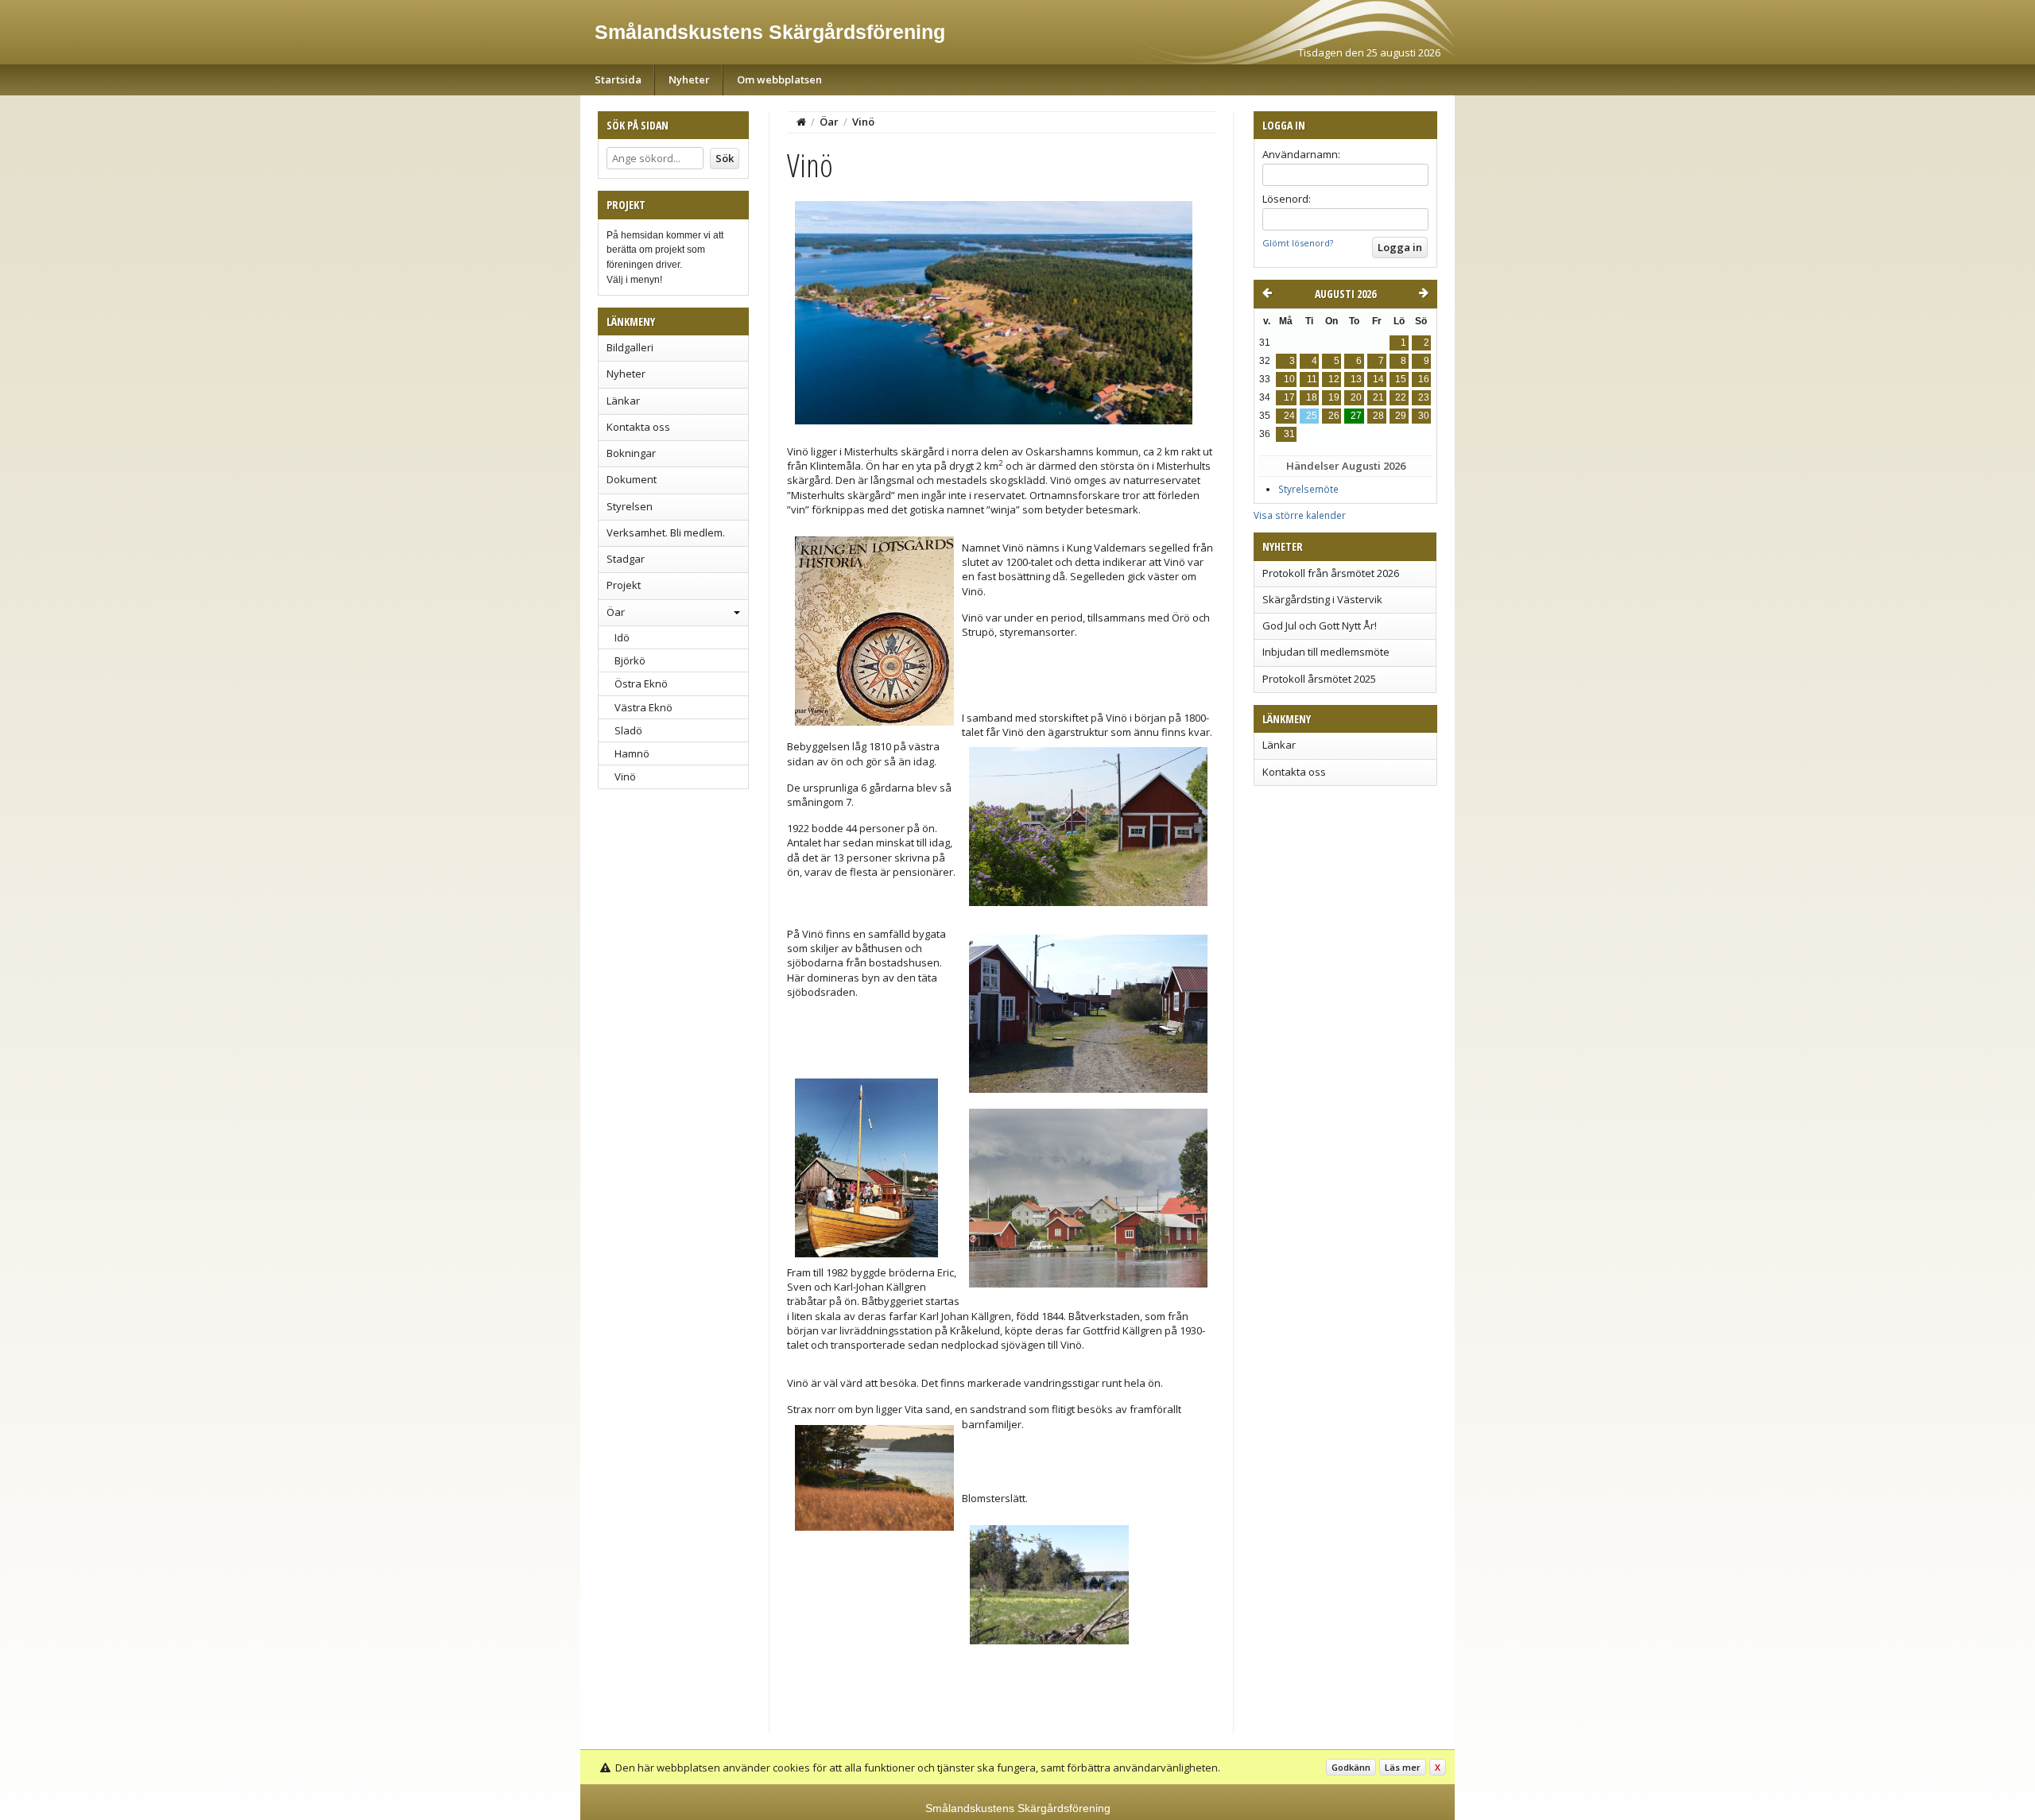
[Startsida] (801, 122)
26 (1334, 416)
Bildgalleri (630, 347)
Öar (616, 612)
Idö (622, 637)
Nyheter (689, 79)
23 (1424, 397)
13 (1356, 379)
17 (1289, 397)
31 (1289, 434)
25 (1312, 416)
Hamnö (632, 753)
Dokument (632, 479)
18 (1312, 397)
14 (1378, 379)
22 (1401, 397)
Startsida (618, 79)
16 (1424, 379)
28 (1378, 416)
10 (1289, 379)
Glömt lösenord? (1298, 243)
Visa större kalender (1300, 515)
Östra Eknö (641, 683)
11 (1312, 379)
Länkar (623, 401)
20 (1356, 397)
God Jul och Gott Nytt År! (1320, 625)
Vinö (625, 776)
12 (1334, 379)
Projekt (624, 585)
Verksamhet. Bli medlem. (666, 532)
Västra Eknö (643, 707)
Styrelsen (630, 506)
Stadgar (626, 559)
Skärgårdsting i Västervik (1322, 599)
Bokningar (631, 453)
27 (1356, 416)
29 (1401, 416)
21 (1378, 397)
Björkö (630, 660)
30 (1424, 416)
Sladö (628, 730)
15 (1401, 379)
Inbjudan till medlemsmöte (1326, 652)
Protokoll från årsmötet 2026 (1331, 573)
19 (1334, 397)
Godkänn (1351, 1767)
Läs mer (1403, 1767)
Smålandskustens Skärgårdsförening (770, 32)
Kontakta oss (638, 427)
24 (1289, 416)
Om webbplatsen (779, 79)
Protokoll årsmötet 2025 (1319, 679)
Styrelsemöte (1308, 489)
